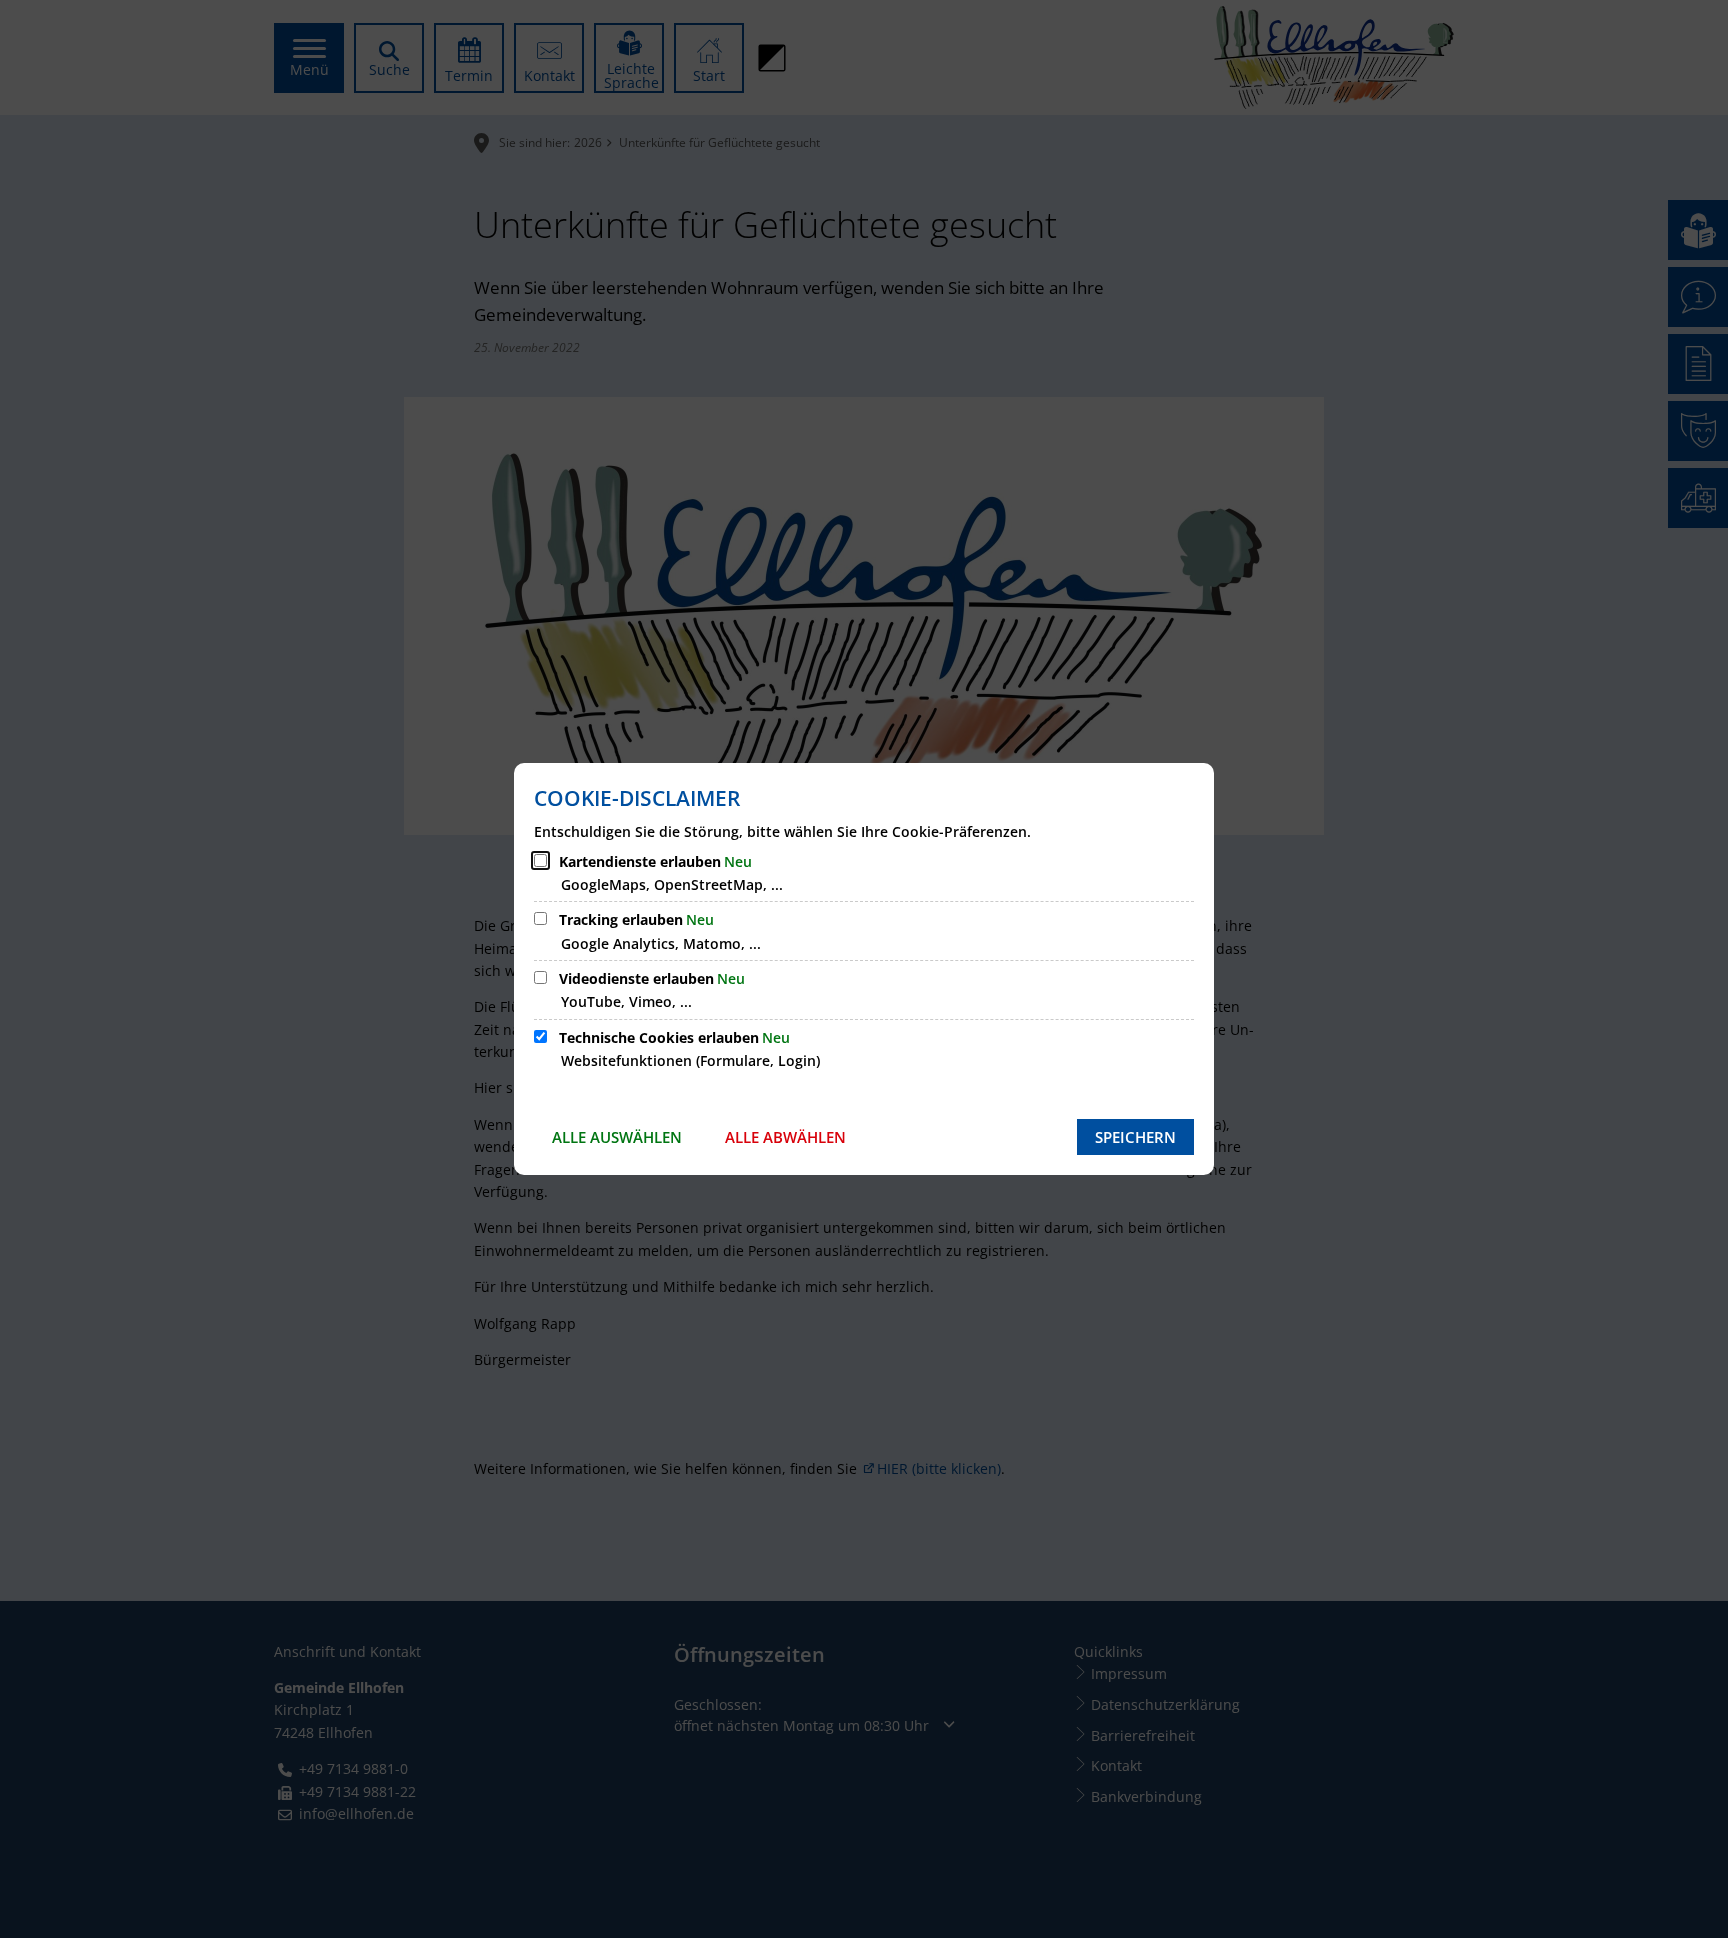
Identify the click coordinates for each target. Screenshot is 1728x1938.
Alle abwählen (785, 1137)
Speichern (1135, 1137)
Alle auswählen (617, 1137)
